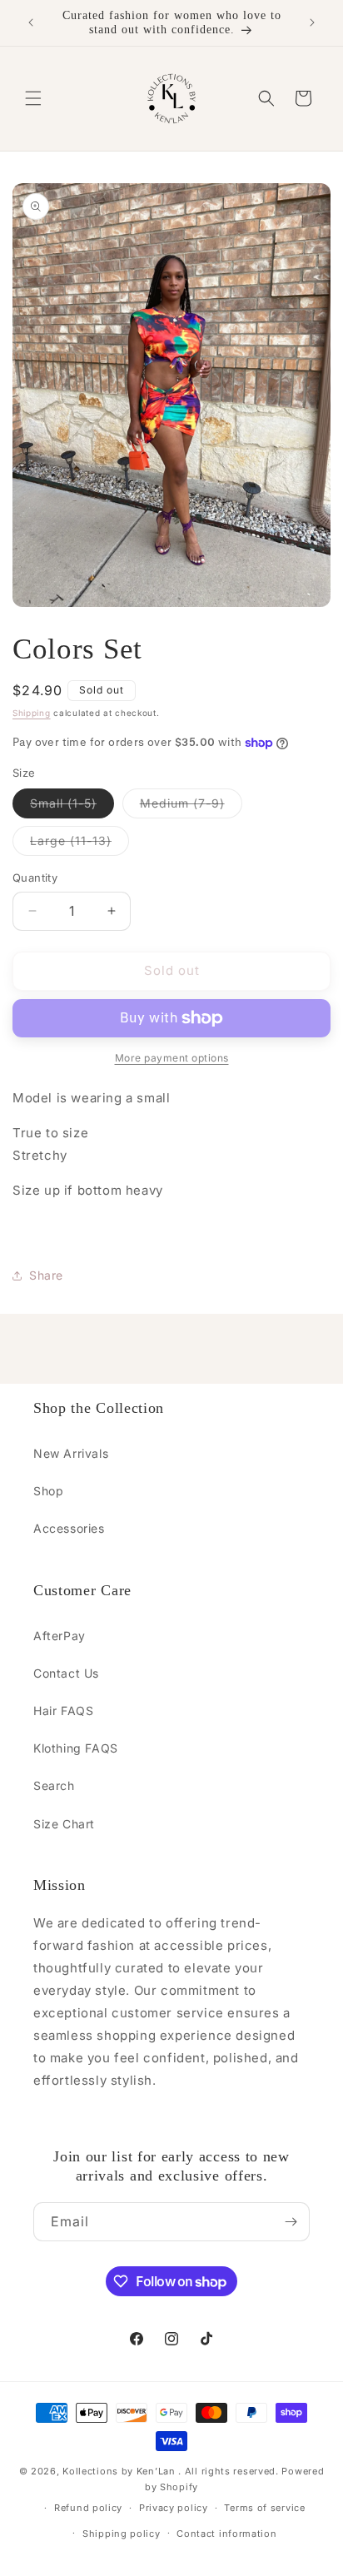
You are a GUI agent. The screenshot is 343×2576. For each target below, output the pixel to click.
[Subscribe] (291, 2222)
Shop (48, 1491)
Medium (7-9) (191, 807)
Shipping (32, 713)
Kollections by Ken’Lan (119, 2471)
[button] (33, 98)
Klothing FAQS (76, 1748)
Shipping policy (122, 2534)
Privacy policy (174, 2508)
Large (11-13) (80, 844)
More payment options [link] (172, 1058)
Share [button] (46, 1275)
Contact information (226, 2534)
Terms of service (264, 2508)
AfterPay (60, 1636)
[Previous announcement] (31, 22)
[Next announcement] (312, 22)
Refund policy (88, 2508)
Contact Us (66, 1673)
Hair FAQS (63, 1711)
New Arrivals (71, 1453)
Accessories (69, 1528)
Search (54, 1785)
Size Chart (64, 1824)
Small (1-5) (72, 807)
